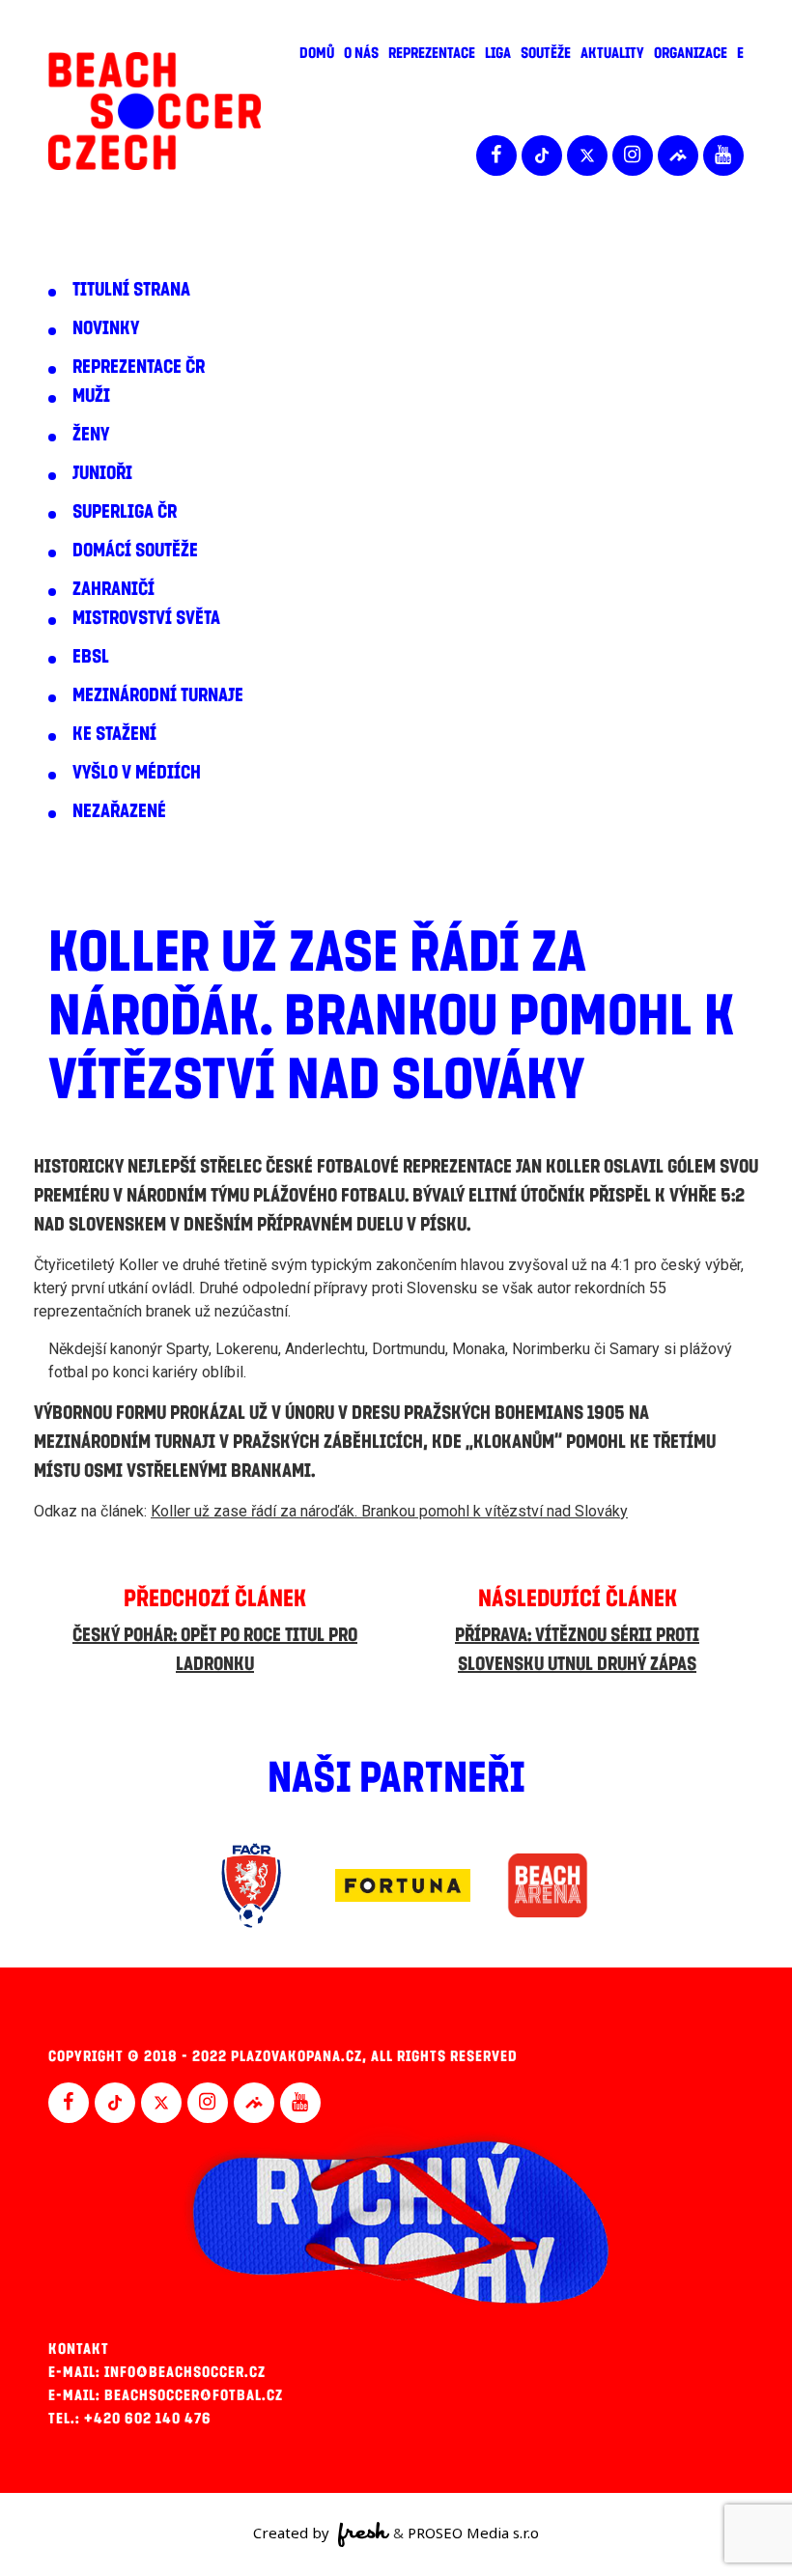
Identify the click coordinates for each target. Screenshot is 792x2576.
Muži (91, 396)
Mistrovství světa (146, 618)
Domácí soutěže (135, 551)
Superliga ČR (125, 512)
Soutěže (546, 53)
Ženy (91, 435)
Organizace (691, 53)
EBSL (91, 657)
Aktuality (612, 53)
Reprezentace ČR (139, 367)
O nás (361, 53)
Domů (317, 53)
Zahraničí (113, 589)
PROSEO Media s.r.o (473, 2533)
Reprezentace (432, 53)
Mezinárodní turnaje (158, 695)
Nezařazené (119, 811)
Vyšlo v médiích (137, 773)
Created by (293, 2533)
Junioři (102, 473)
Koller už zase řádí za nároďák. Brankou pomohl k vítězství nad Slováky (389, 1511)
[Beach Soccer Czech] (155, 112)
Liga (498, 53)
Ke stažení (114, 734)
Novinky (106, 328)
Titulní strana (131, 290)
